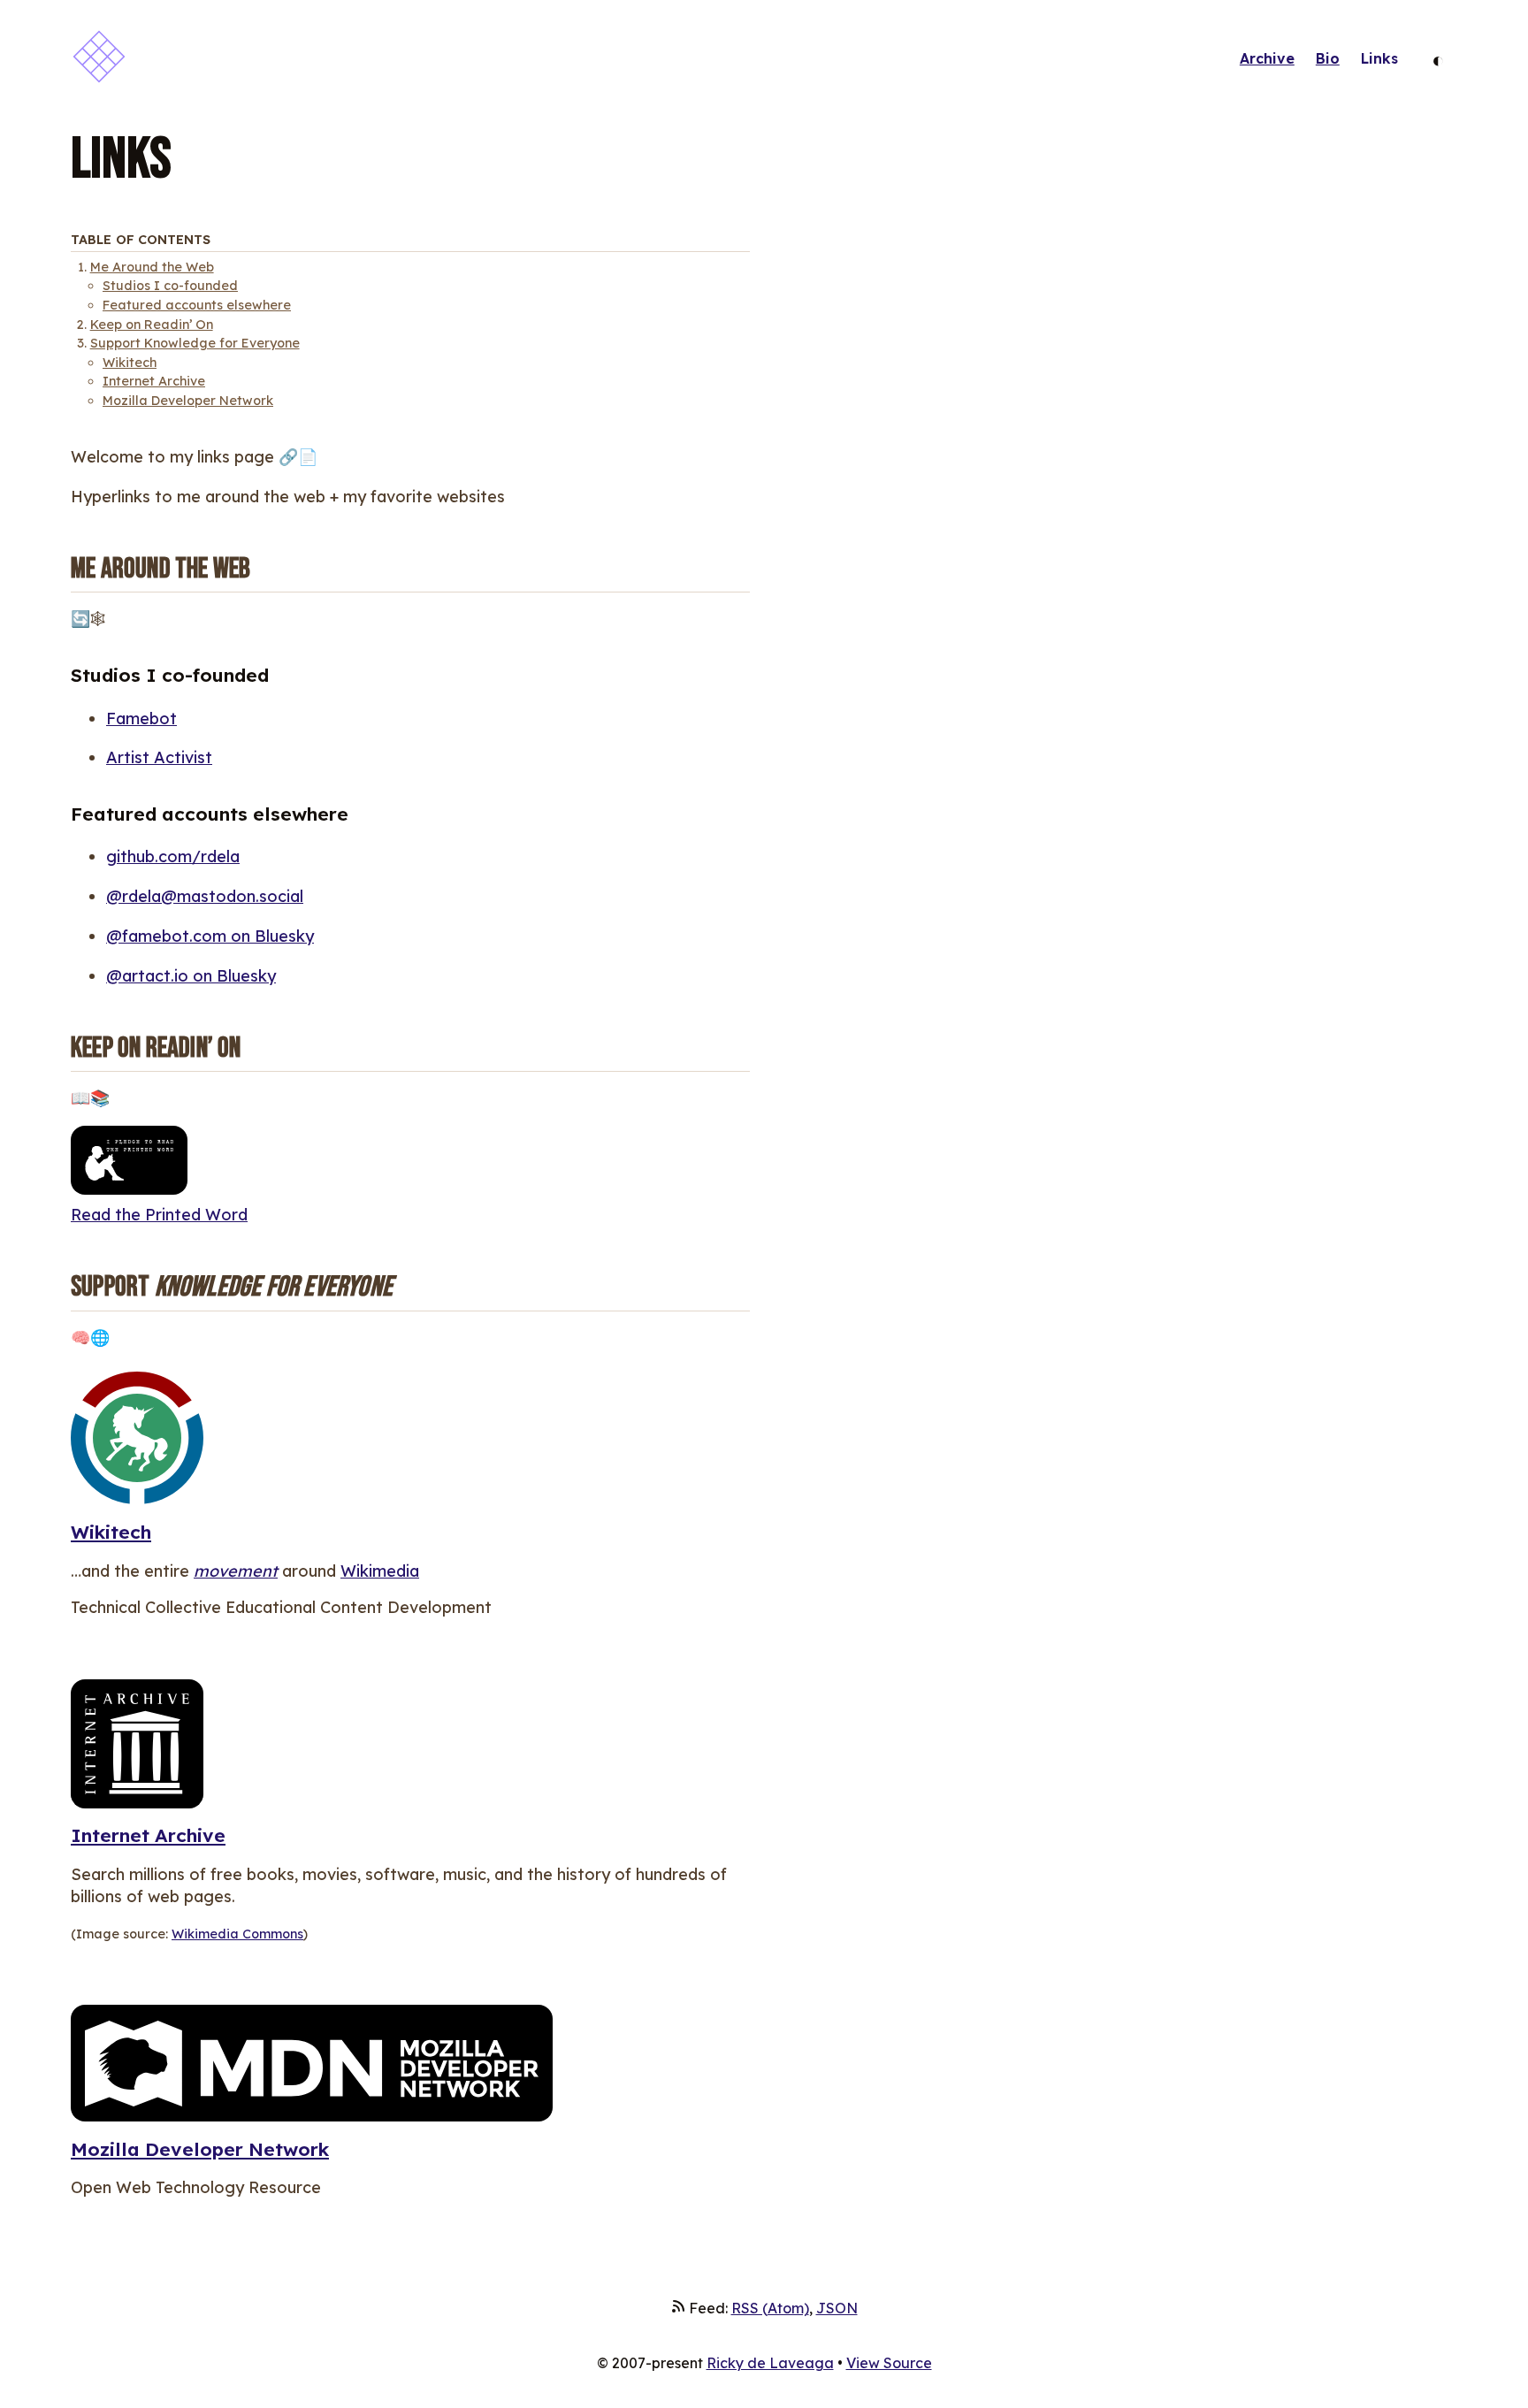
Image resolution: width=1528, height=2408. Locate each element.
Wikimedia (380, 1571)
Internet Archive (154, 381)
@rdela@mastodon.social (205, 896)
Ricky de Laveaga (770, 2363)
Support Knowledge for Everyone (195, 343)
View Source (889, 2363)
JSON (837, 2308)
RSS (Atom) (770, 2308)
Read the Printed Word (159, 1215)
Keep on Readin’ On (152, 325)
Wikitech (130, 363)
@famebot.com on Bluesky (210, 936)
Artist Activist (159, 757)
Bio (1328, 58)
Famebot (141, 719)
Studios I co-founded (170, 286)
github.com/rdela (173, 856)
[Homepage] (99, 59)
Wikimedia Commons (237, 1934)
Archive (1267, 58)
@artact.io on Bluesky (191, 976)
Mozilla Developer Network (188, 401)
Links (1379, 58)
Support (232, 1287)
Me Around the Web (152, 267)
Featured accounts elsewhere (197, 305)
